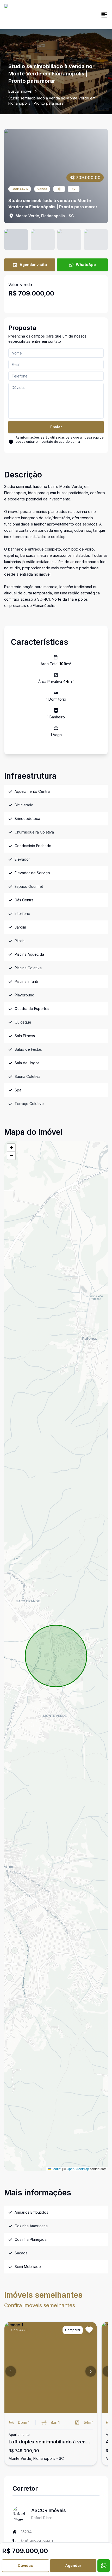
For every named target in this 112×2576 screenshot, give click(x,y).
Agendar (73, 2565)
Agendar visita (33, 265)
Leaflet (56, 2169)
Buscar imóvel (20, 91)
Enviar (56, 427)
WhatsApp (86, 265)
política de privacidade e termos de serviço (56, 444)
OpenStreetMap (78, 2169)
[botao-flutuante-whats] (104, 2566)
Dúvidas (25, 2565)
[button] (11, 1148)
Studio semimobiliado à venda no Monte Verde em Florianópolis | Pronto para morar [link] (52, 101)
